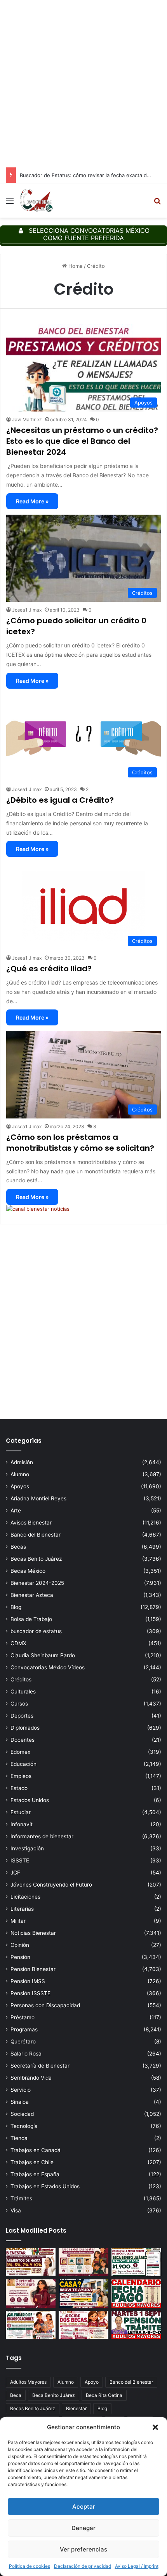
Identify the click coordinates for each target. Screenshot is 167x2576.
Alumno (20, 1474)
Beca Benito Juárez (54, 2395)
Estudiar (21, 1812)
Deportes (22, 1716)
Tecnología (24, 2126)
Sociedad (22, 2114)
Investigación (27, 1848)
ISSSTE (20, 1860)
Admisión (22, 1462)
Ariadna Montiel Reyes (38, 1498)
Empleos (21, 1776)
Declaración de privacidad (83, 2566)
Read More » (32, 501)
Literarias (22, 1909)
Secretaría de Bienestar (40, 2066)
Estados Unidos (30, 1800)
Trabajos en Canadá (36, 2150)
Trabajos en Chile (32, 2162)
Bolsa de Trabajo (31, 1619)
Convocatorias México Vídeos (48, 1667)
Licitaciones (25, 1897)
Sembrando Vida (31, 2078)
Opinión (20, 1945)
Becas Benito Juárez (36, 1559)
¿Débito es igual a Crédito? (60, 800)
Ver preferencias (83, 2549)
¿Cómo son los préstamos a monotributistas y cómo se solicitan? (80, 1143)
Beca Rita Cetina (104, 2395)
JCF (15, 1873)
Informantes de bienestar (42, 1836)
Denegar (83, 2528)
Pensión (20, 1957)
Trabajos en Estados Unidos (45, 2186)
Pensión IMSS (28, 1981)
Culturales (23, 1692)
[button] (155, 2427)
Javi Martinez (27, 419)
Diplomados (25, 1728)
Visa (16, 2210)
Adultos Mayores (28, 2382)
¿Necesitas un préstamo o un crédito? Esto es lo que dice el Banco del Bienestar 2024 (82, 441)
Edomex (20, 1752)
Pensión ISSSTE (30, 1993)
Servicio (21, 2090)
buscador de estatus (36, 1631)
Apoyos (20, 1486)
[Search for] (157, 203)
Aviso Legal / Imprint (137, 2566)
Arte (16, 1510)
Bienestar (76, 2408)
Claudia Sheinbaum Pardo (43, 1655)
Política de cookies (30, 2566)
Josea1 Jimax (27, 610)
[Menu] (10, 203)
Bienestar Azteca (32, 1595)
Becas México (28, 1571)
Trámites (21, 2198)
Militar (18, 1921)
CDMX (18, 1643)
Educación (23, 1764)
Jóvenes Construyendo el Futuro (51, 1885)
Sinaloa (20, 2102)
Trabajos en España (35, 2174)
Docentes (23, 1740)
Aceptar (84, 2507)
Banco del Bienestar (36, 1535)
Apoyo (92, 2382)
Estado (19, 1788)
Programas (24, 2029)
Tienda (19, 2138)
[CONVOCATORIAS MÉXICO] (36, 200)
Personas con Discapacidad (45, 2005)
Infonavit (22, 1824)
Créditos (21, 1679)
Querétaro (23, 2041)
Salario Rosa (26, 2054)
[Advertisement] (83, 84)
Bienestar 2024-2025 (37, 1583)
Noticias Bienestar (33, 1933)
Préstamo (23, 2017)
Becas (18, 1547)
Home (75, 266)
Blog (16, 1607)
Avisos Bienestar (31, 1523)
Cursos (19, 1704)
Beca (16, 2395)
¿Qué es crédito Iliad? (49, 969)
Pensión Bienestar (33, 1969)
